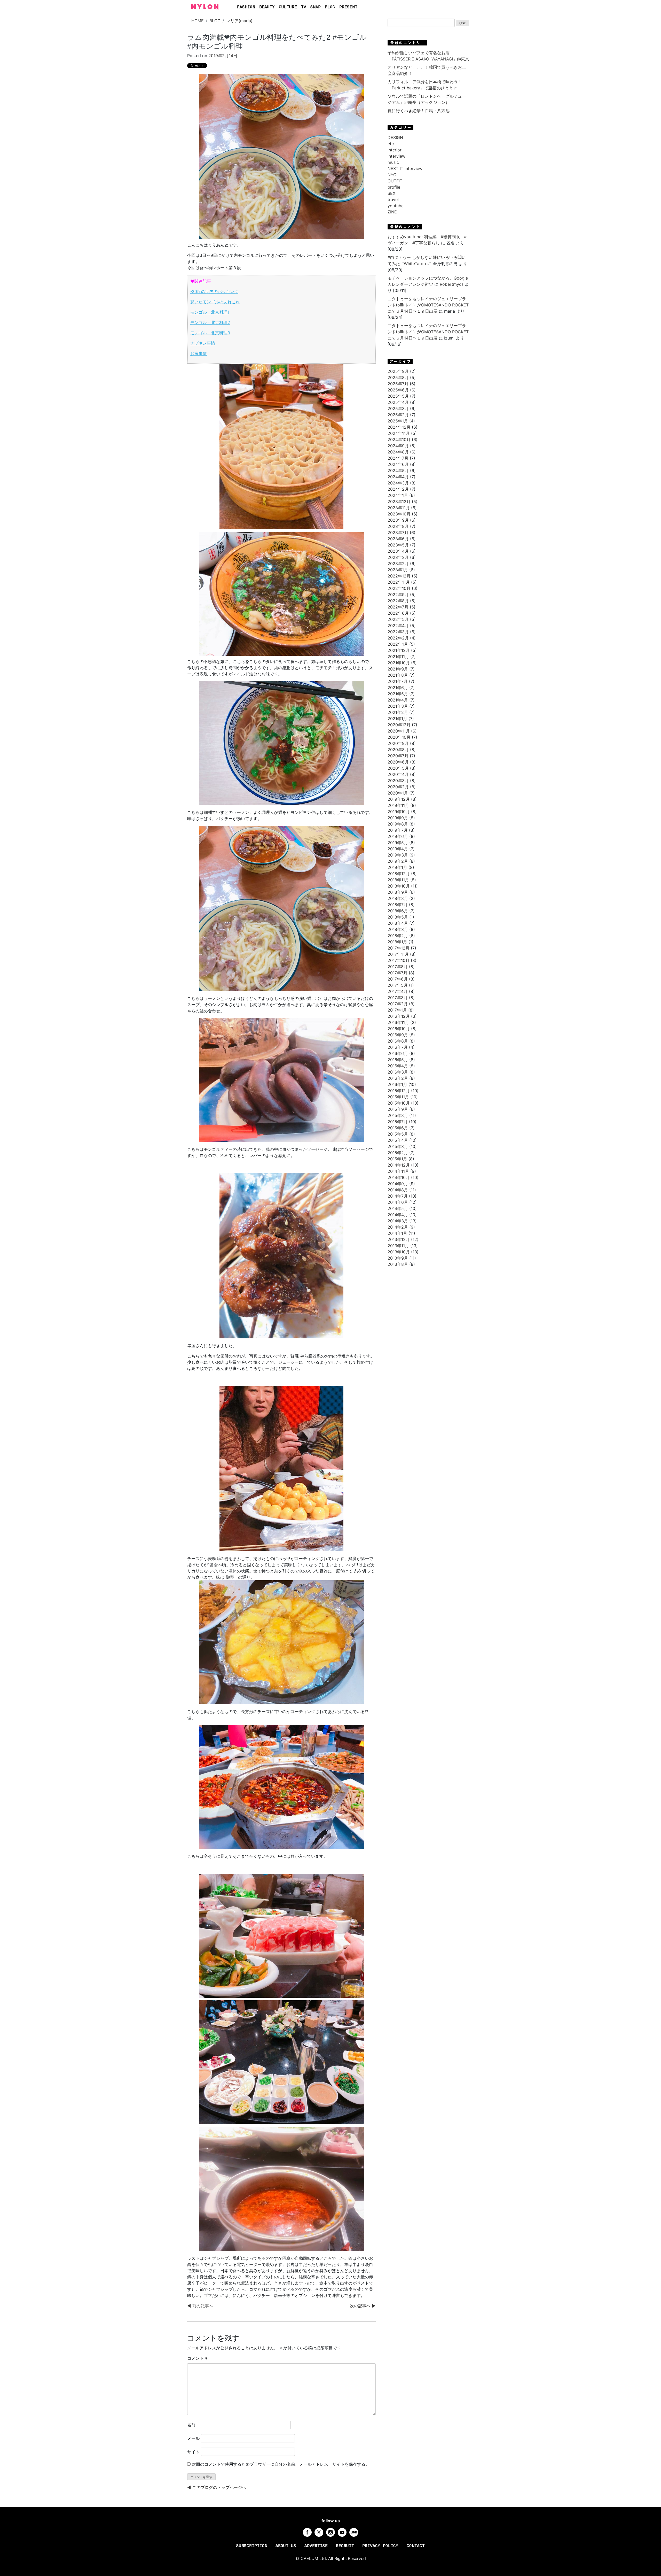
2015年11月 (398, 1097)
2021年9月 (398, 669)
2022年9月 (398, 595)
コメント (197, 2358)
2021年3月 (398, 706)
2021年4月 (398, 700)
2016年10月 (399, 1029)
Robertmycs (452, 284)
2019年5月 (398, 843)
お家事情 (199, 353)
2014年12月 (399, 1165)
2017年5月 (398, 985)
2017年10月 (399, 960)
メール (193, 2438)
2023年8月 (398, 526)
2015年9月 (398, 1109)
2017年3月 (398, 998)
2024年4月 (398, 477)
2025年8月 (398, 377)
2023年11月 (399, 508)
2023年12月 (399, 502)
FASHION (246, 7)
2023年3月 (398, 557)
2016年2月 (398, 1078)
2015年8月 (398, 1115)
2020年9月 (398, 743)
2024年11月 (399, 433)
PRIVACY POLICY (380, 2546)
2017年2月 (398, 1004)
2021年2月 (398, 712)
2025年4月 (398, 402)
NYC (392, 175)
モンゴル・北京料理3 (210, 333)
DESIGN (395, 137)
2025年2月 (398, 415)
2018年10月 (399, 886)
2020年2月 (398, 787)
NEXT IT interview (405, 168)
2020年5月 (398, 768)
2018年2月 (398, 936)
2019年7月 (398, 830)
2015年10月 (399, 1103)
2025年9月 (398, 371)
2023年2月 (398, 564)
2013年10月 (399, 1252)
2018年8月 (398, 898)
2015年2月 (398, 1153)
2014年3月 (398, 1221)
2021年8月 (398, 675)
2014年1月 (397, 1233)
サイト (193, 2452)
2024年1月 (398, 495)
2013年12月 (399, 1239)
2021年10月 (399, 663)
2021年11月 (398, 657)
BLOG (330, 7)
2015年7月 (398, 1122)
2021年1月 (397, 719)
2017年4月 (398, 991)
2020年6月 (398, 762)
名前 (191, 2425)
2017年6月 (398, 979)
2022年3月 (398, 632)
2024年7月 (398, 458)
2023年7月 (398, 533)
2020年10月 (399, 737)
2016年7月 (398, 1047)
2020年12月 (399, 725)
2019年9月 (398, 818)
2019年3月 (398, 855)
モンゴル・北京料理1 (210, 312)
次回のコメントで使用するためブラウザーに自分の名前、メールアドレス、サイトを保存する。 (281, 2464)
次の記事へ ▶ (363, 2306)
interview (396, 156)
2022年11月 (399, 582)
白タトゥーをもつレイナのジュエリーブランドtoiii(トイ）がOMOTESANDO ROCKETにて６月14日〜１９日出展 (428, 305)
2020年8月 (398, 750)
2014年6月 (398, 1202)
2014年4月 (398, 1215)
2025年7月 (398, 384)
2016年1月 (397, 1084)
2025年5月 (398, 396)
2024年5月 (398, 471)
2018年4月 (398, 923)
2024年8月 (398, 452)
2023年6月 (398, 539)
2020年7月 (398, 756)
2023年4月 (398, 551)
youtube (396, 206)
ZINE (392, 212)
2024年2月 (398, 489)
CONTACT (416, 2546)
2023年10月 (399, 514)
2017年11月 (398, 954)
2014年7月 (398, 1196)
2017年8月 (398, 967)
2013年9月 (398, 1258)
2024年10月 (399, 439)
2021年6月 (398, 688)
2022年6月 (398, 613)
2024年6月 (398, 464)
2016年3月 (398, 1072)
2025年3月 (398, 408)
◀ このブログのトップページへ (217, 2487)
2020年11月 (399, 731)
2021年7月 (398, 681)
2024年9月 (398, 446)
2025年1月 (398, 421)
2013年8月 (398, 1264)
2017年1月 (397, 1010)
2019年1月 (397, 867)
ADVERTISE (316, 2546)
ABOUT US (286, 2546)
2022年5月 (398, 619)
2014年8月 (398, 1190)
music (393, 162)
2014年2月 (398, 1227)
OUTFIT (395, 181)
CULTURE (288, 7)
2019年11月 (398, 805)
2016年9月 (398, 1035)
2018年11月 (398, 880)
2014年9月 (398, 1184)
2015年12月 (399, 1091)
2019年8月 (398, 824)
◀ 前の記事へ (200, 2306)
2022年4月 (398, 626)
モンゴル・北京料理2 (210, 322)
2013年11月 (398, 1246)
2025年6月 (398, 390)
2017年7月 (398, 973)
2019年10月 (399, 812)
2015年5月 (398, 1134)
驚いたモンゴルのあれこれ (215, 302)
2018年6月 (398, 911)
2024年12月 (399, 427)
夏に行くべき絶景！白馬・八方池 (419, 111)
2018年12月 (399, 874)
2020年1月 (398, 793)
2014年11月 (398, 1171)
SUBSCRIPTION (252, 2546)
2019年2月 (398, 861)
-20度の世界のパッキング (214, 291)
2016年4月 (398, 1066)
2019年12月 (399, 799)
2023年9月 (398, 520)
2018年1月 (397, 942)
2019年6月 (398, 836)
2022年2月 (398, 638)
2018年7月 (398, 905)
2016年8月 (398, 1041)
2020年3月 (398, 781)
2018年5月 (398, 917)
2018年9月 (398, 892)
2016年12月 (399, 1016)
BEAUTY (267, 7)
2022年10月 (399, 588)
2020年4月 (398, 774)
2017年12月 (399, 948)
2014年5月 (398, 1208)
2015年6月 (398, 1128)
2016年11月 (398, 1022)
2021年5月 (398, 694)
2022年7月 (398, 607)
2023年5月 (398, 545)
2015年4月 (398, 1140)
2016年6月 (398, 1053)
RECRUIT (345, 2546)
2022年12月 (399, 576)
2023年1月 (398, 570)
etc (391, 144)
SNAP (316, 7)
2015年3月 (398, 1146)
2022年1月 (398, 644)
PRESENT (348, 7)
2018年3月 (398, 929)
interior (395, 150)
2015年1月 (397, 1159)
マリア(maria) (239, 21)
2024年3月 (398, 483)
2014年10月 (399, 1177)
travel (393, 199)
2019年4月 (398, 849)
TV (304, 7)
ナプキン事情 (203, 343)
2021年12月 (399, 650)
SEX (391, 193)
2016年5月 (398, 1060)
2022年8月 (398, 601)
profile (394, 187)
